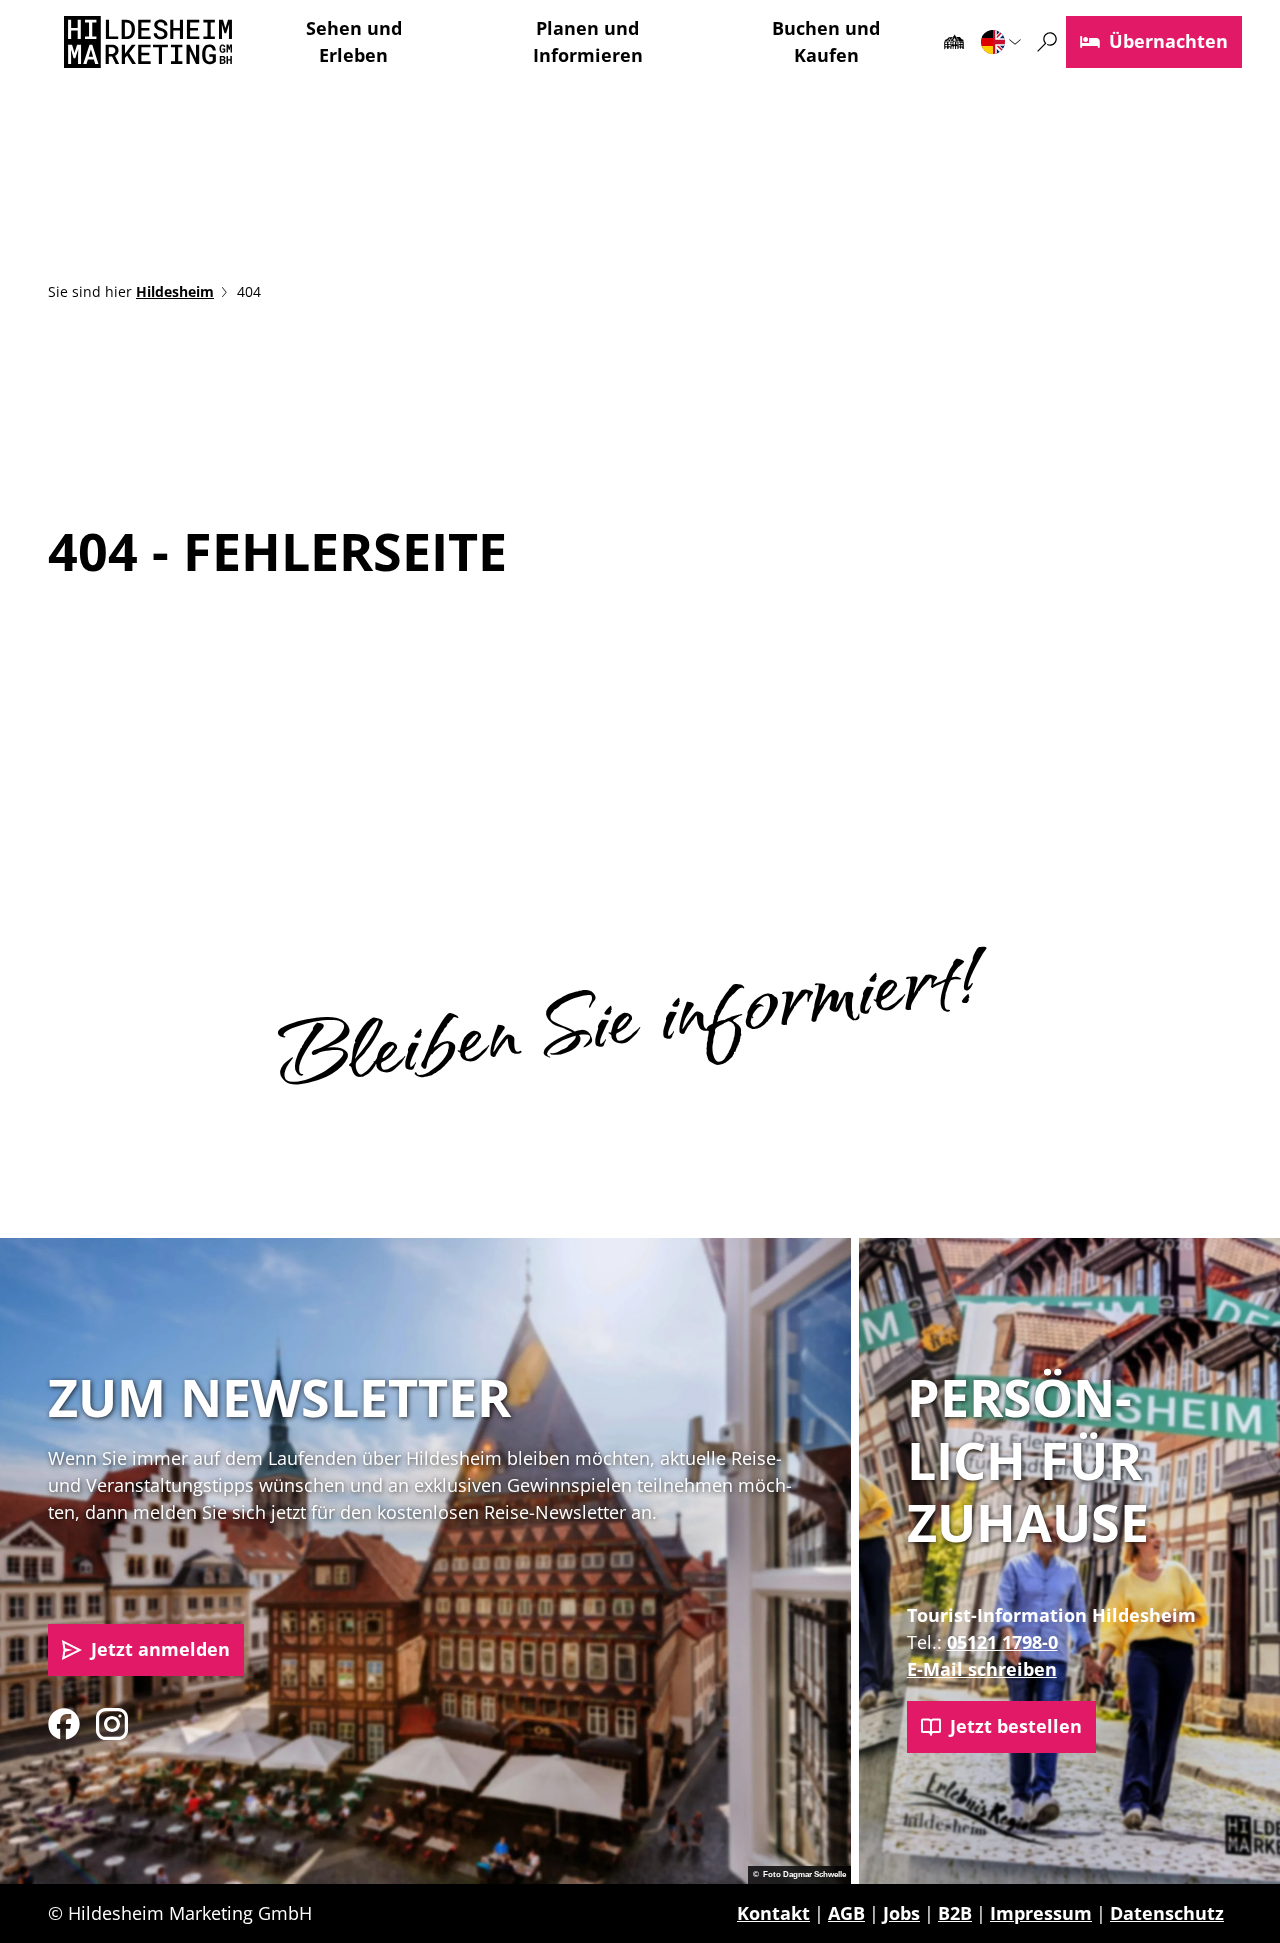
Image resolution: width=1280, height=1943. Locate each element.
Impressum (1041, 1913)
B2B (955, 1913)
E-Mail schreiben (982, 1669)
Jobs (901, 1913)
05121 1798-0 (1002, 1642)
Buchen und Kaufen (826, 41)
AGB (846, 1913)
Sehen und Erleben (354, 41)
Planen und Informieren (588, 41)
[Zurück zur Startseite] (148, 42)
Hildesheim (175, 291)
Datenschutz (1167, 1913)
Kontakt (773, 1913)
